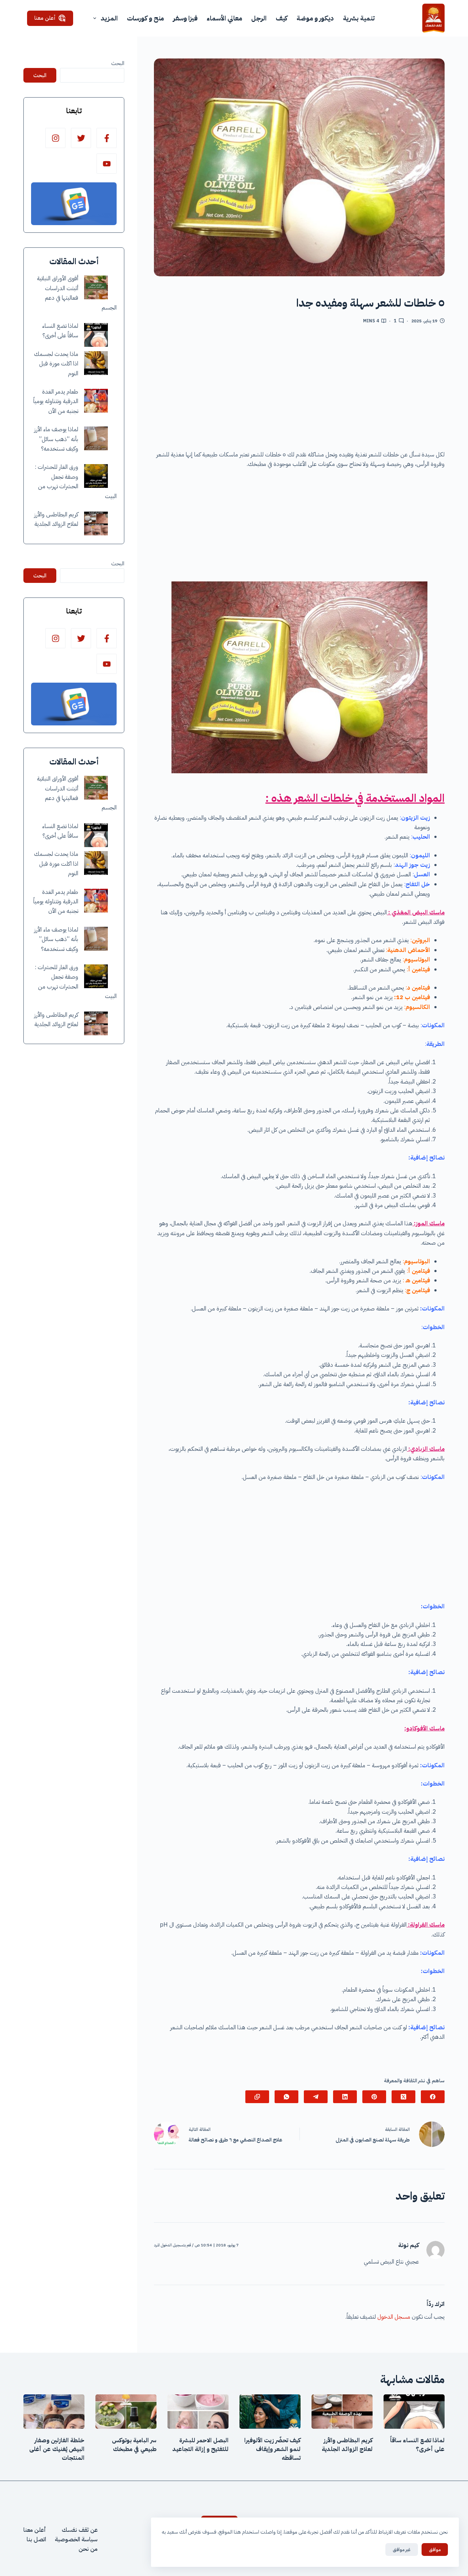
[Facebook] (433, 2097)
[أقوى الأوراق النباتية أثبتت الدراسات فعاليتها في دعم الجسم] (96, 287)
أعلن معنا (45, 18)
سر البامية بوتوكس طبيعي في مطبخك (134, 2445)
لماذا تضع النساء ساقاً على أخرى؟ (417, 2445)
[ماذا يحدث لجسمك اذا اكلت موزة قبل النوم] (96, 363)
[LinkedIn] (345, 2097)
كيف (282, 18)
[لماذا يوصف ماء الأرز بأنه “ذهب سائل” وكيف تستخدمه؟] (96, 438)
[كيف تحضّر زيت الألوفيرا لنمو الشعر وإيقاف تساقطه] (270, 2412)
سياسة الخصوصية (76, 2539)
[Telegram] (316, 2097)
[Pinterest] (374, 2097)
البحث (118, 63)
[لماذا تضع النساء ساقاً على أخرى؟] (96, 335)
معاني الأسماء (224, 18)
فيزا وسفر (185, 18)
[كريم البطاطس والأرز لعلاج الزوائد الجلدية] (96, 523)
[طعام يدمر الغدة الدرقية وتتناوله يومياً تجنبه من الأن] (96, 401)
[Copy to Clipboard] (257, 2097)
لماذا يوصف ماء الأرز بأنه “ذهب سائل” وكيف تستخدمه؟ (56, 439)
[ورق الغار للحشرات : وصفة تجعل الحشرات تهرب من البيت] (96, 476)
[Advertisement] (299, 390)
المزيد (109, 18)
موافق (435, 2550)
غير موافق (402, 2550)
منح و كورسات (145, 18)
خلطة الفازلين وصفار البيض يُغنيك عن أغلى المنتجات (57, 2449)
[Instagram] (55, 138)
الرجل (259, 18)
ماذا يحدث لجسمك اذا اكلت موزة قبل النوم (56, 364)
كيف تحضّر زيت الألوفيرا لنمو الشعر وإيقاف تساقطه (272, 2449)
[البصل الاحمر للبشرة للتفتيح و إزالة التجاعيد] (198, 2412)
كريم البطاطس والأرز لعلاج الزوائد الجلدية (347, 2445)
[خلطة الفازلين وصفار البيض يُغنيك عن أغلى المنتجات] (54, 2412)
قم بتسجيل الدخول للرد (172, 2245)
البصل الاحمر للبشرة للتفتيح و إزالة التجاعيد (200, 2445)
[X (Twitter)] (403, 2097)
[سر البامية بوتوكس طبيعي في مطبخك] (126, 2412)
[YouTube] (107, 164)
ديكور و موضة (315, 18)
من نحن (88, 2549)
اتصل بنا (36, 2539)
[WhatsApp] (286, 2097)
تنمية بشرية (359, 18)
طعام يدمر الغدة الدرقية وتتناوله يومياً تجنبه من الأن (56, 401)
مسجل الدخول (394, 2317)
